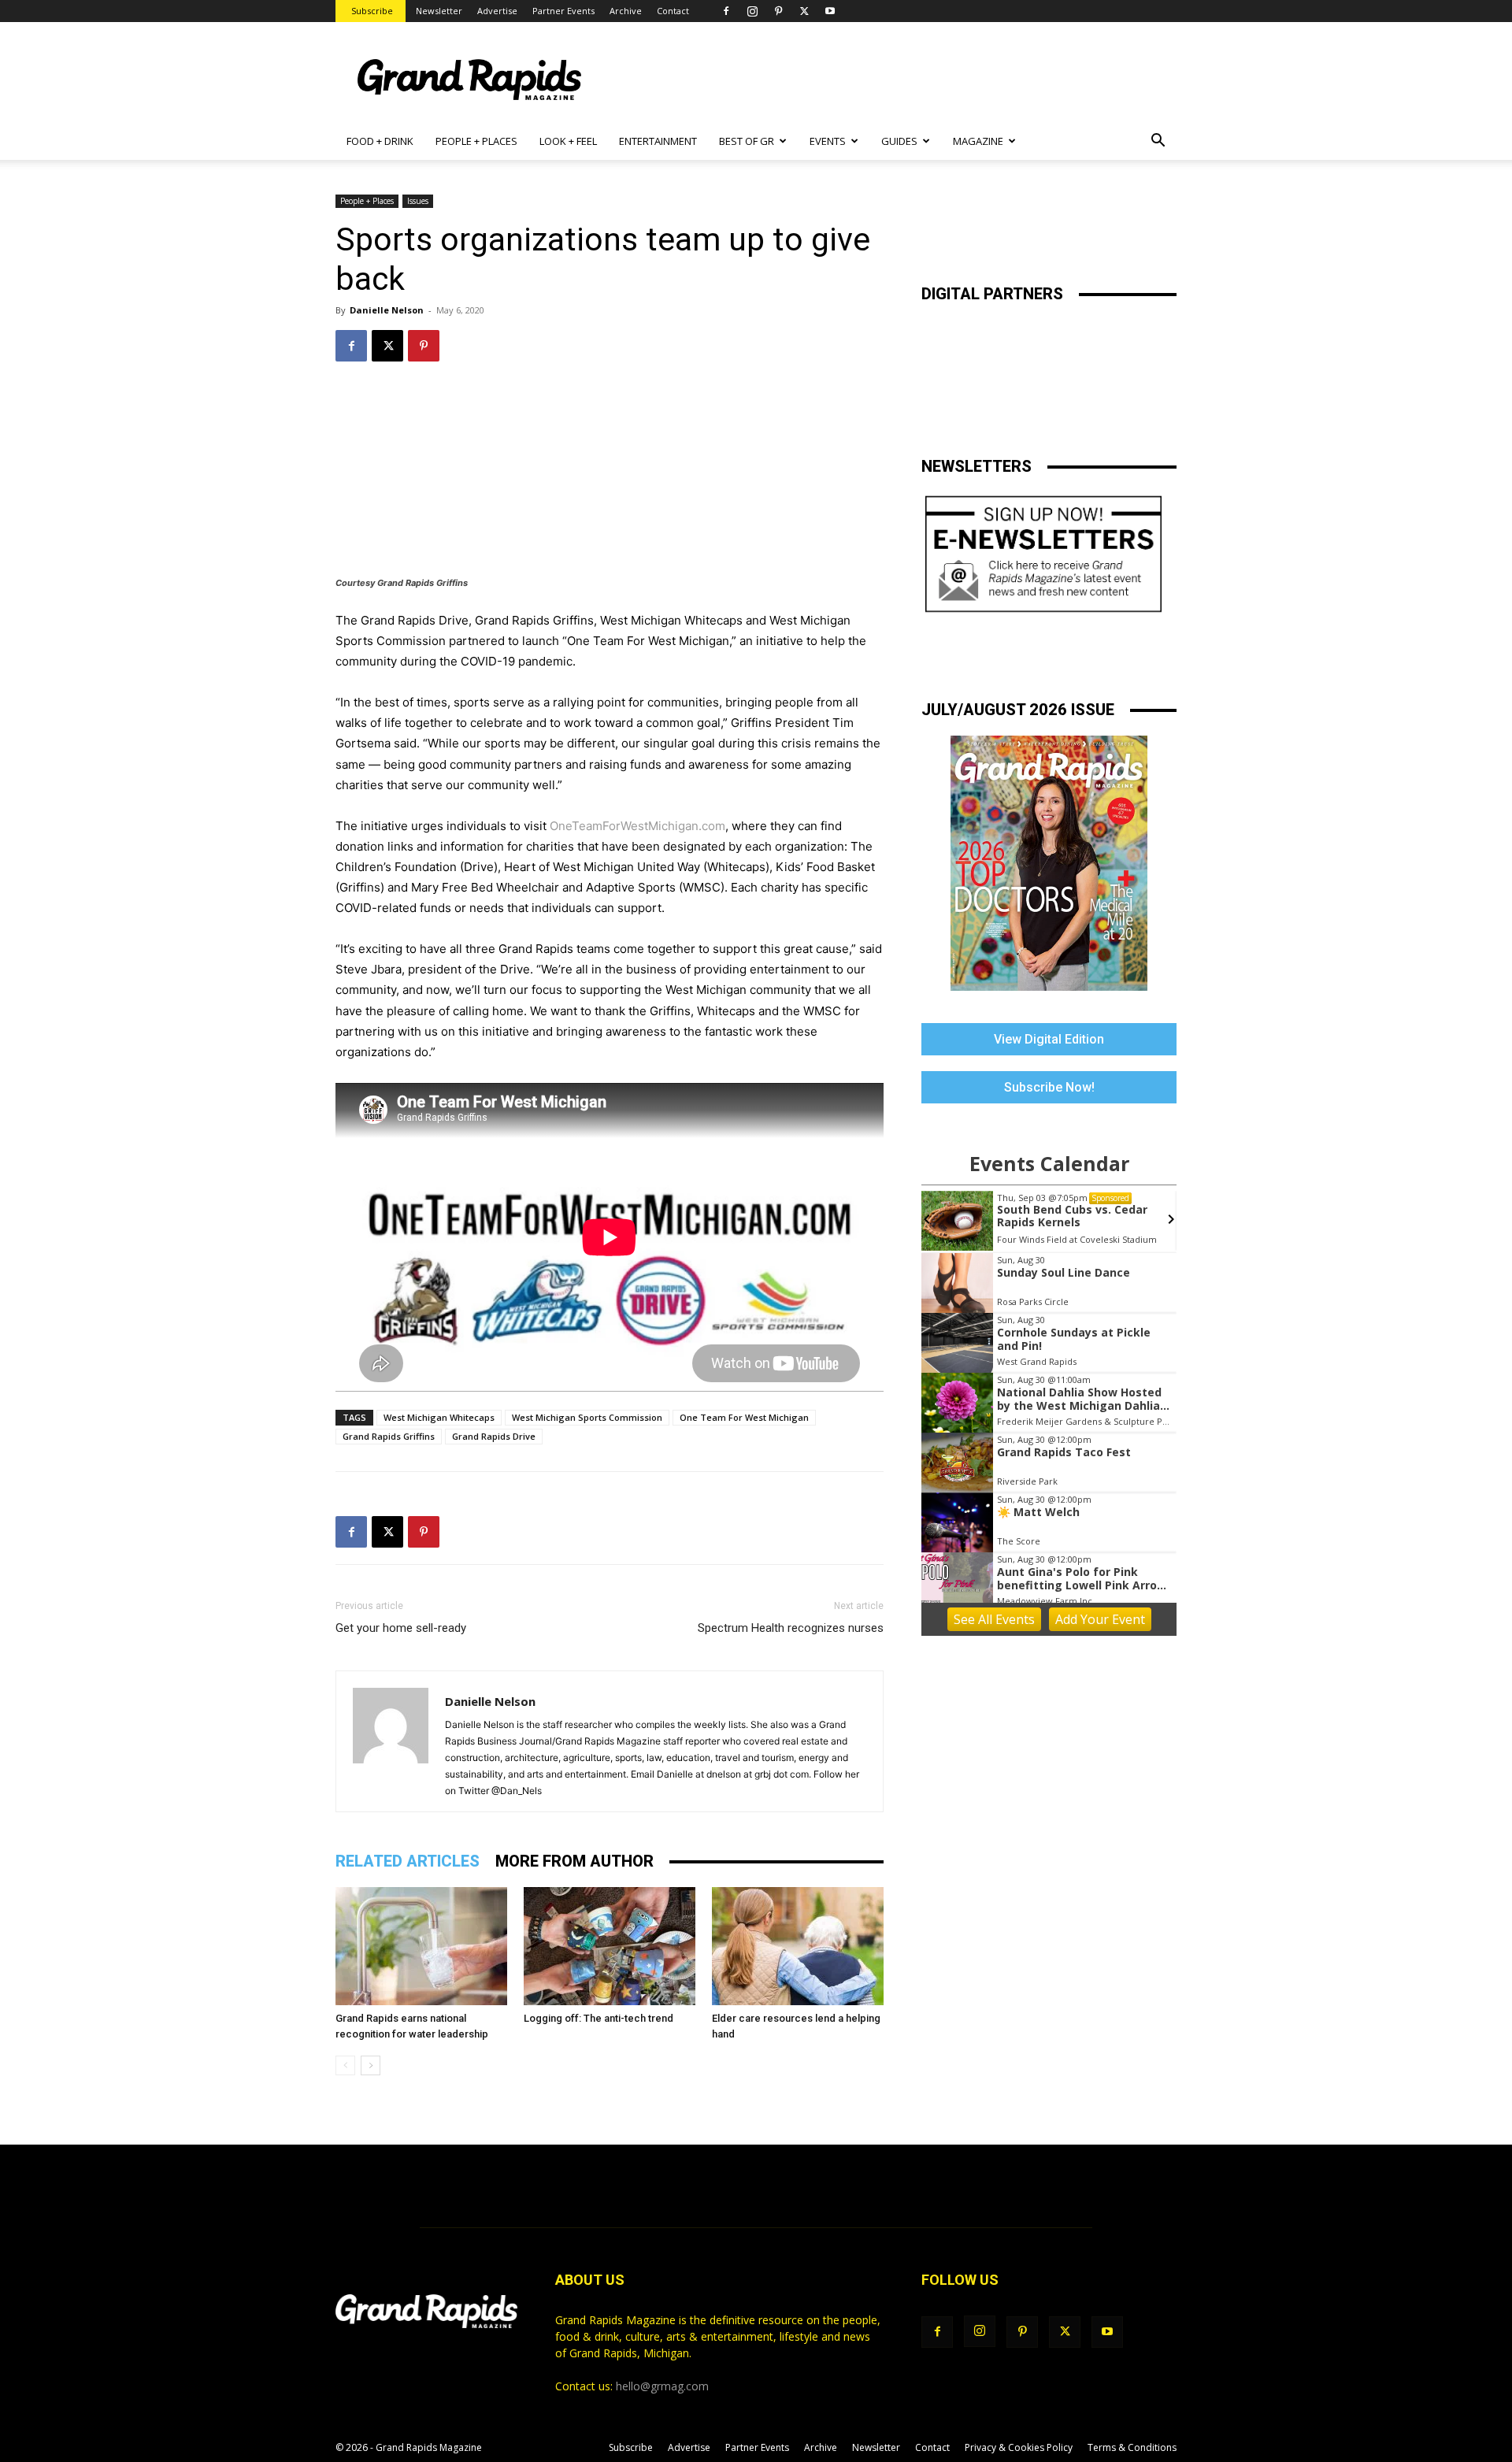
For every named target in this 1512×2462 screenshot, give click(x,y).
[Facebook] (726, 11)
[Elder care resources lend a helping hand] (798, 1946)
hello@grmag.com (662, 2386)
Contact (673, 11)
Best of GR (747, 141)
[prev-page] (345, 2065)
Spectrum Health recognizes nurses (791, 1628)
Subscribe (372, 11)
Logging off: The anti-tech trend (598, 2018)
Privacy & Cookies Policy (1019, 2447)
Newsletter (439, 11)
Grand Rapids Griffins (389, 1436)
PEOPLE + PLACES (476, 141)
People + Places (367, 201)
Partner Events (563, 11)
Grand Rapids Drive (494, 1436)
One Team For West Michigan (744, 1417)
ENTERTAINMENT (658, 141)
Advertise (497, 11)
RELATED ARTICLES (408, 1861)
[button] (1158, 142)
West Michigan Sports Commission (587, 1417)
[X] (804, 11)
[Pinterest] (778, 11)
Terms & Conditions (1132, 2447)
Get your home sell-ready (401, 1628)
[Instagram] (752, 11)
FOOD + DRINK (380, 141)
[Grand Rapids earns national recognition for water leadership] (421, 1946)
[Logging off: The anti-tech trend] (610, 1946)
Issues (418, 201)
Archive (626, 11)
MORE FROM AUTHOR (574, 1861)
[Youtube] (830, 11)
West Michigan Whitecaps (439, 1417)
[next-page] (371, 2065)
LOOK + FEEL (568, 141)
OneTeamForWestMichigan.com (637, 826)
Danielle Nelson (387, 310)
